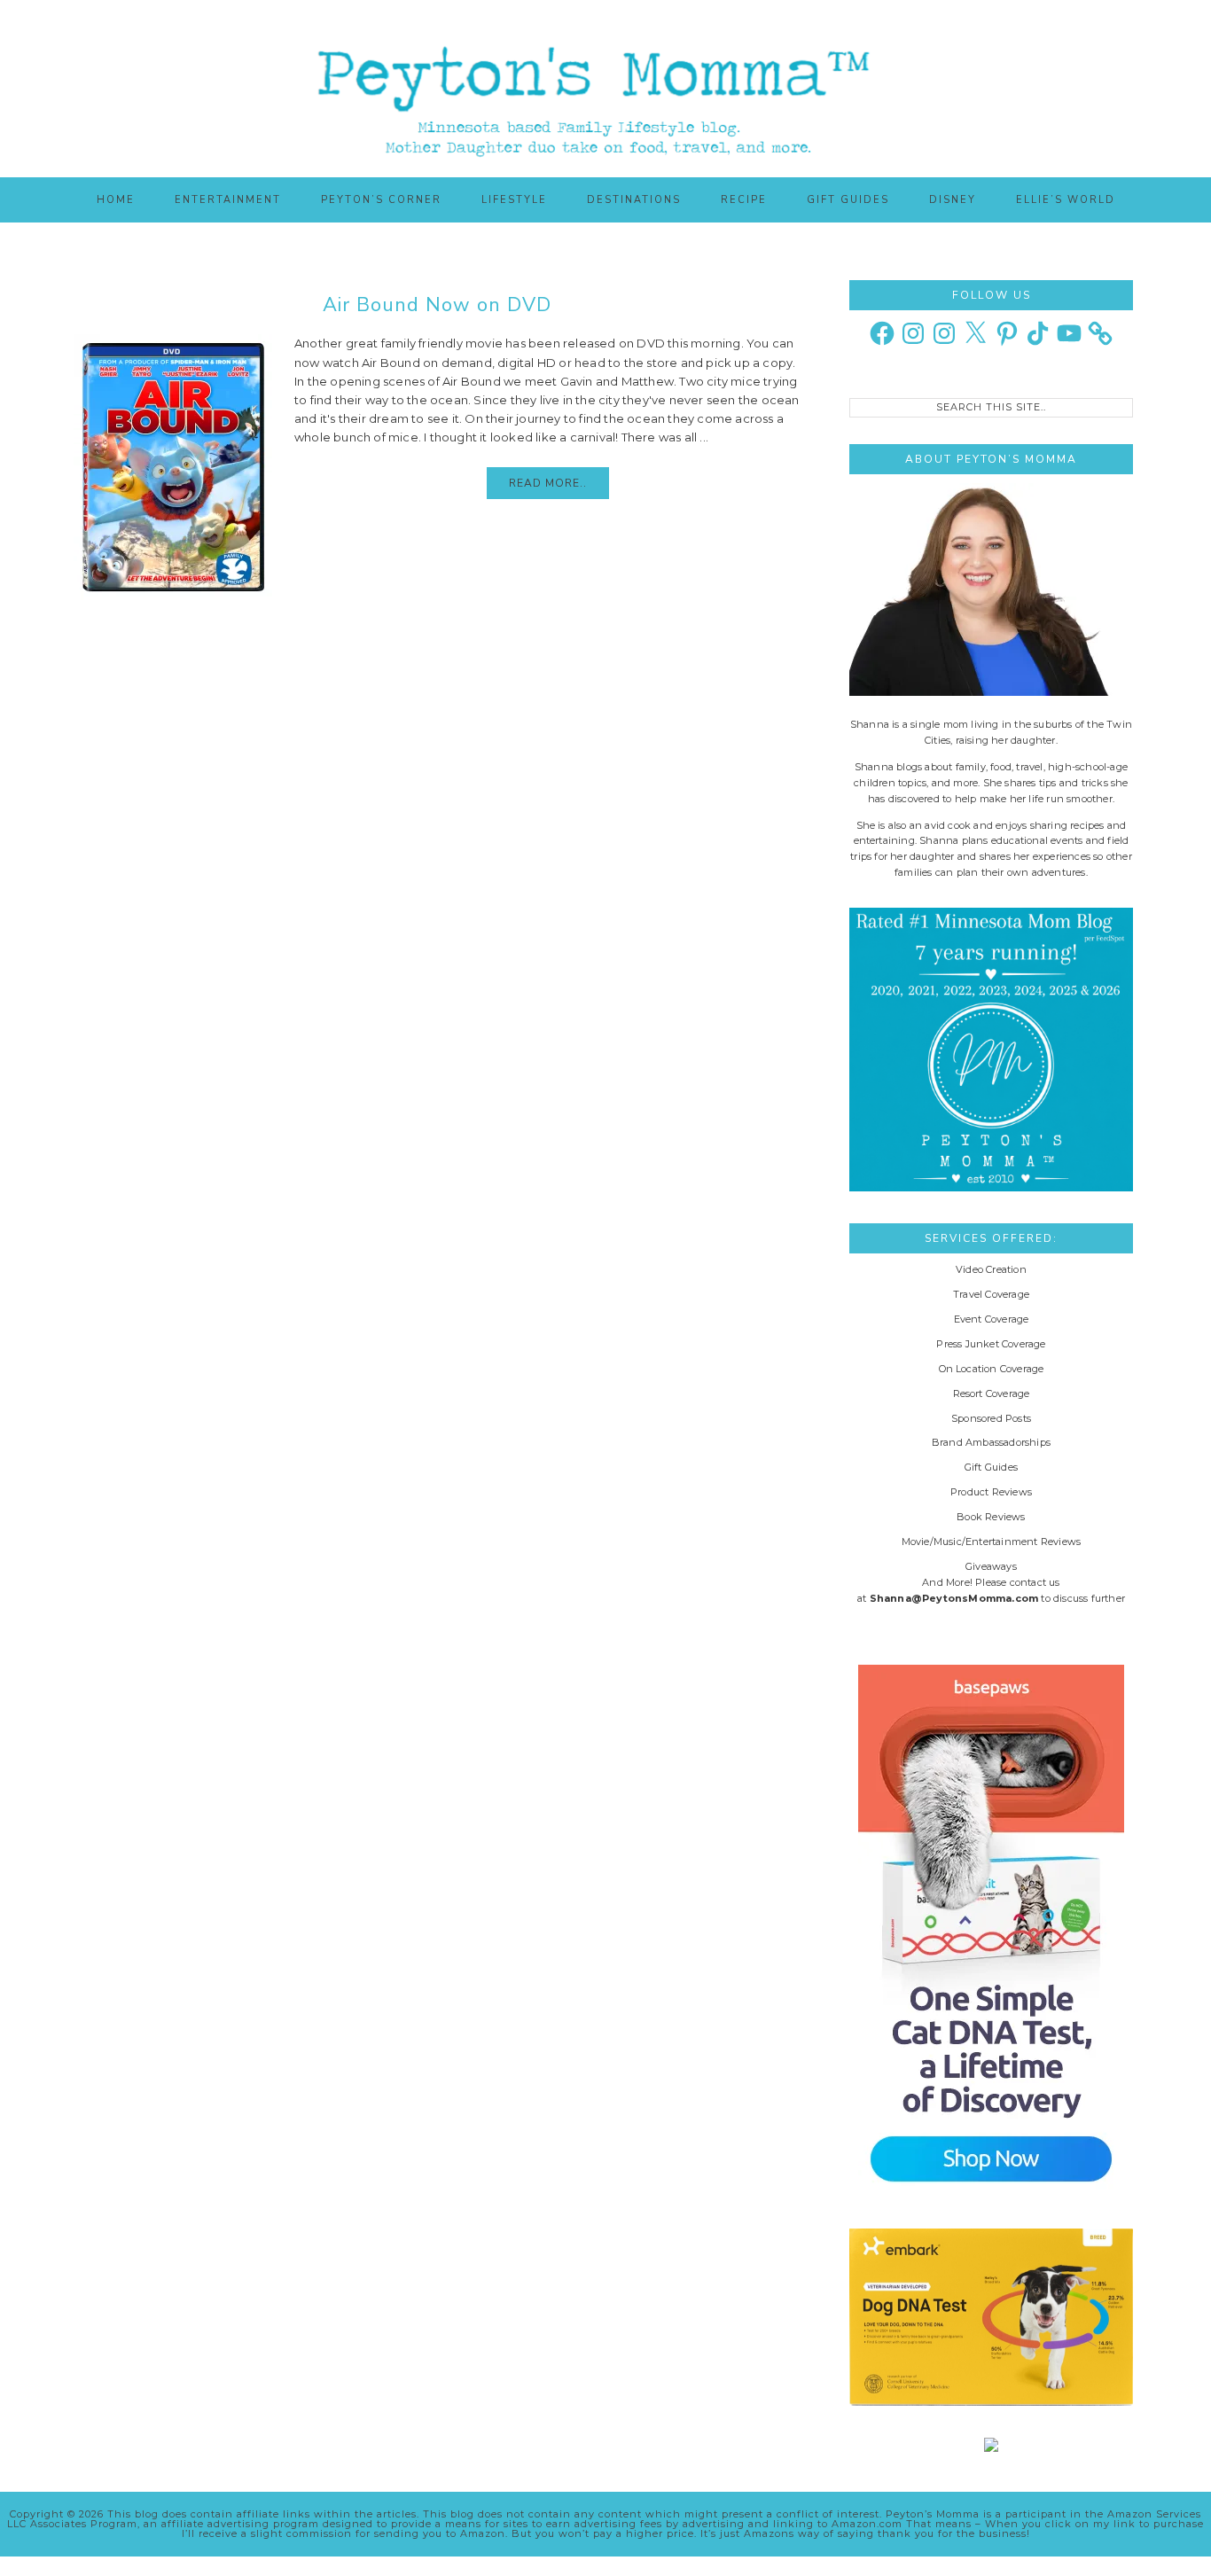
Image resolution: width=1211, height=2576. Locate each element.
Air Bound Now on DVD (437, 305)
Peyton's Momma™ (605, 89)
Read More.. (548, 483)
